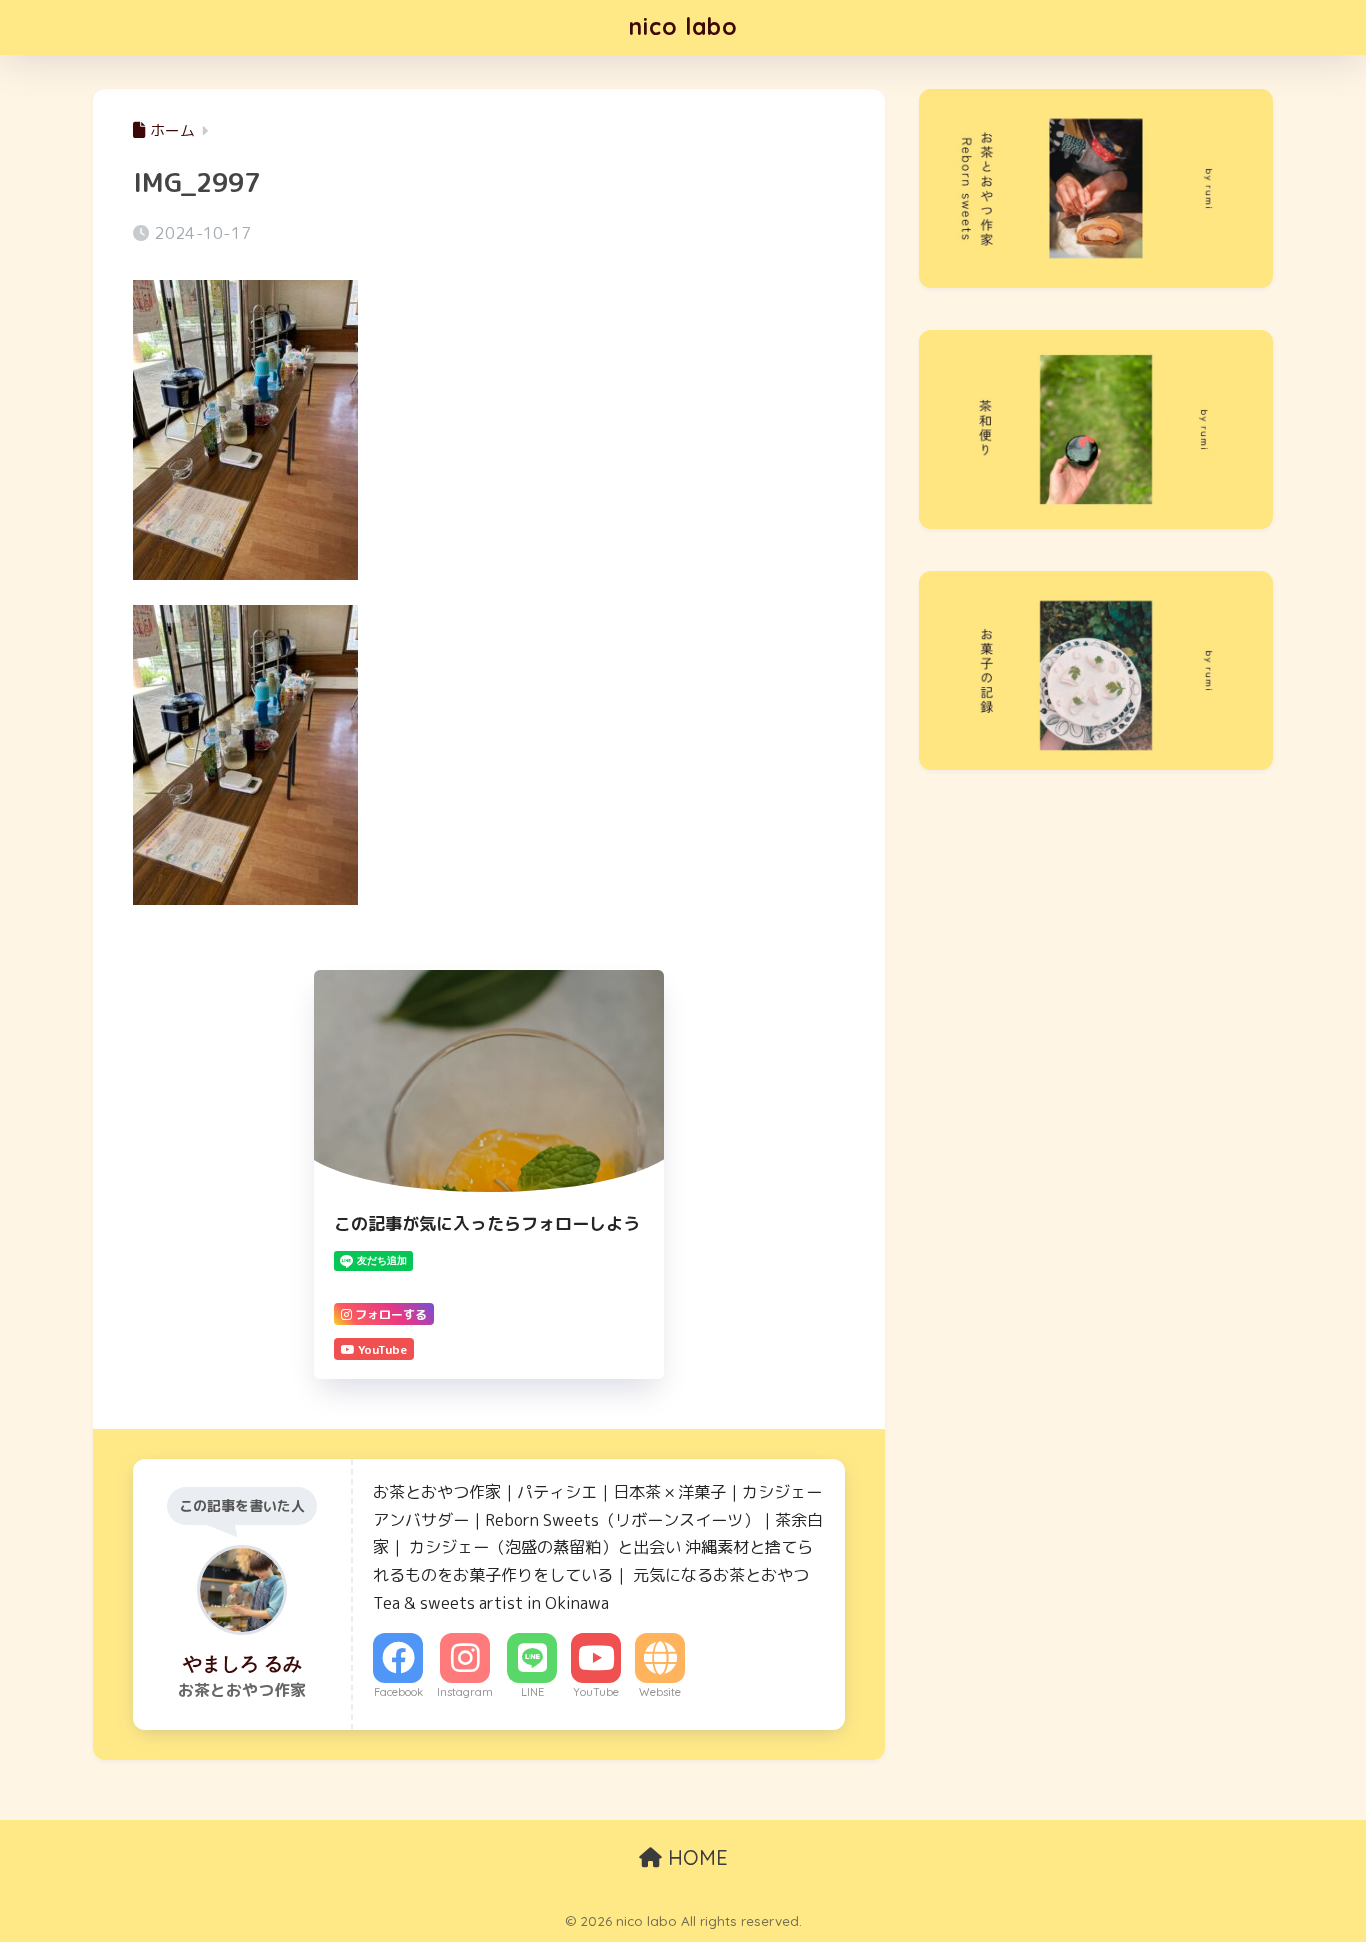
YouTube (596, 1692)
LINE (532, 1692)
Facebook (398, 1692)
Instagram (465, 1692)
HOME (695, 1857)
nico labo (683, 26)
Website (660, 1692)
